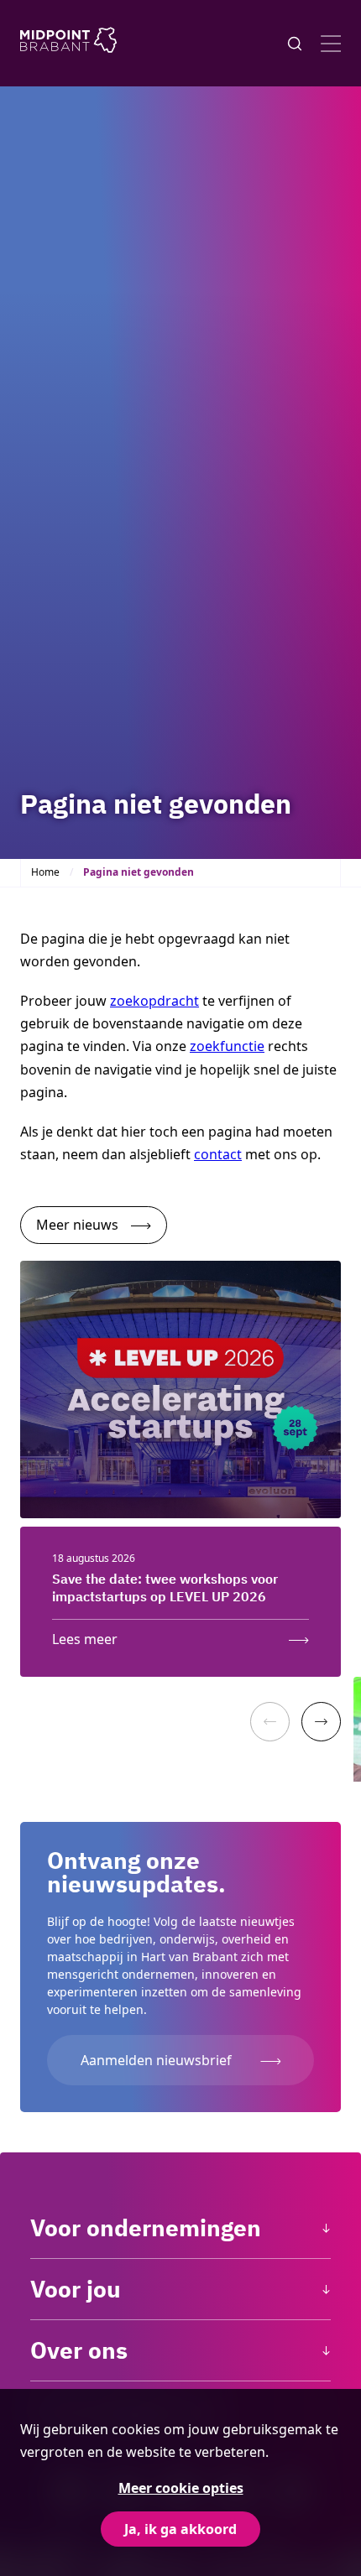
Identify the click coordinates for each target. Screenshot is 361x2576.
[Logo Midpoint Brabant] (68, 43)
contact (218, 1154)
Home (45, 872)
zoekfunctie (227, 1046)
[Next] (321, 1722)
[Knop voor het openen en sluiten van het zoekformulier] (295, 44)
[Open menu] (331, 44)
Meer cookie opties (181, 2488)
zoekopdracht (154, 1001)
